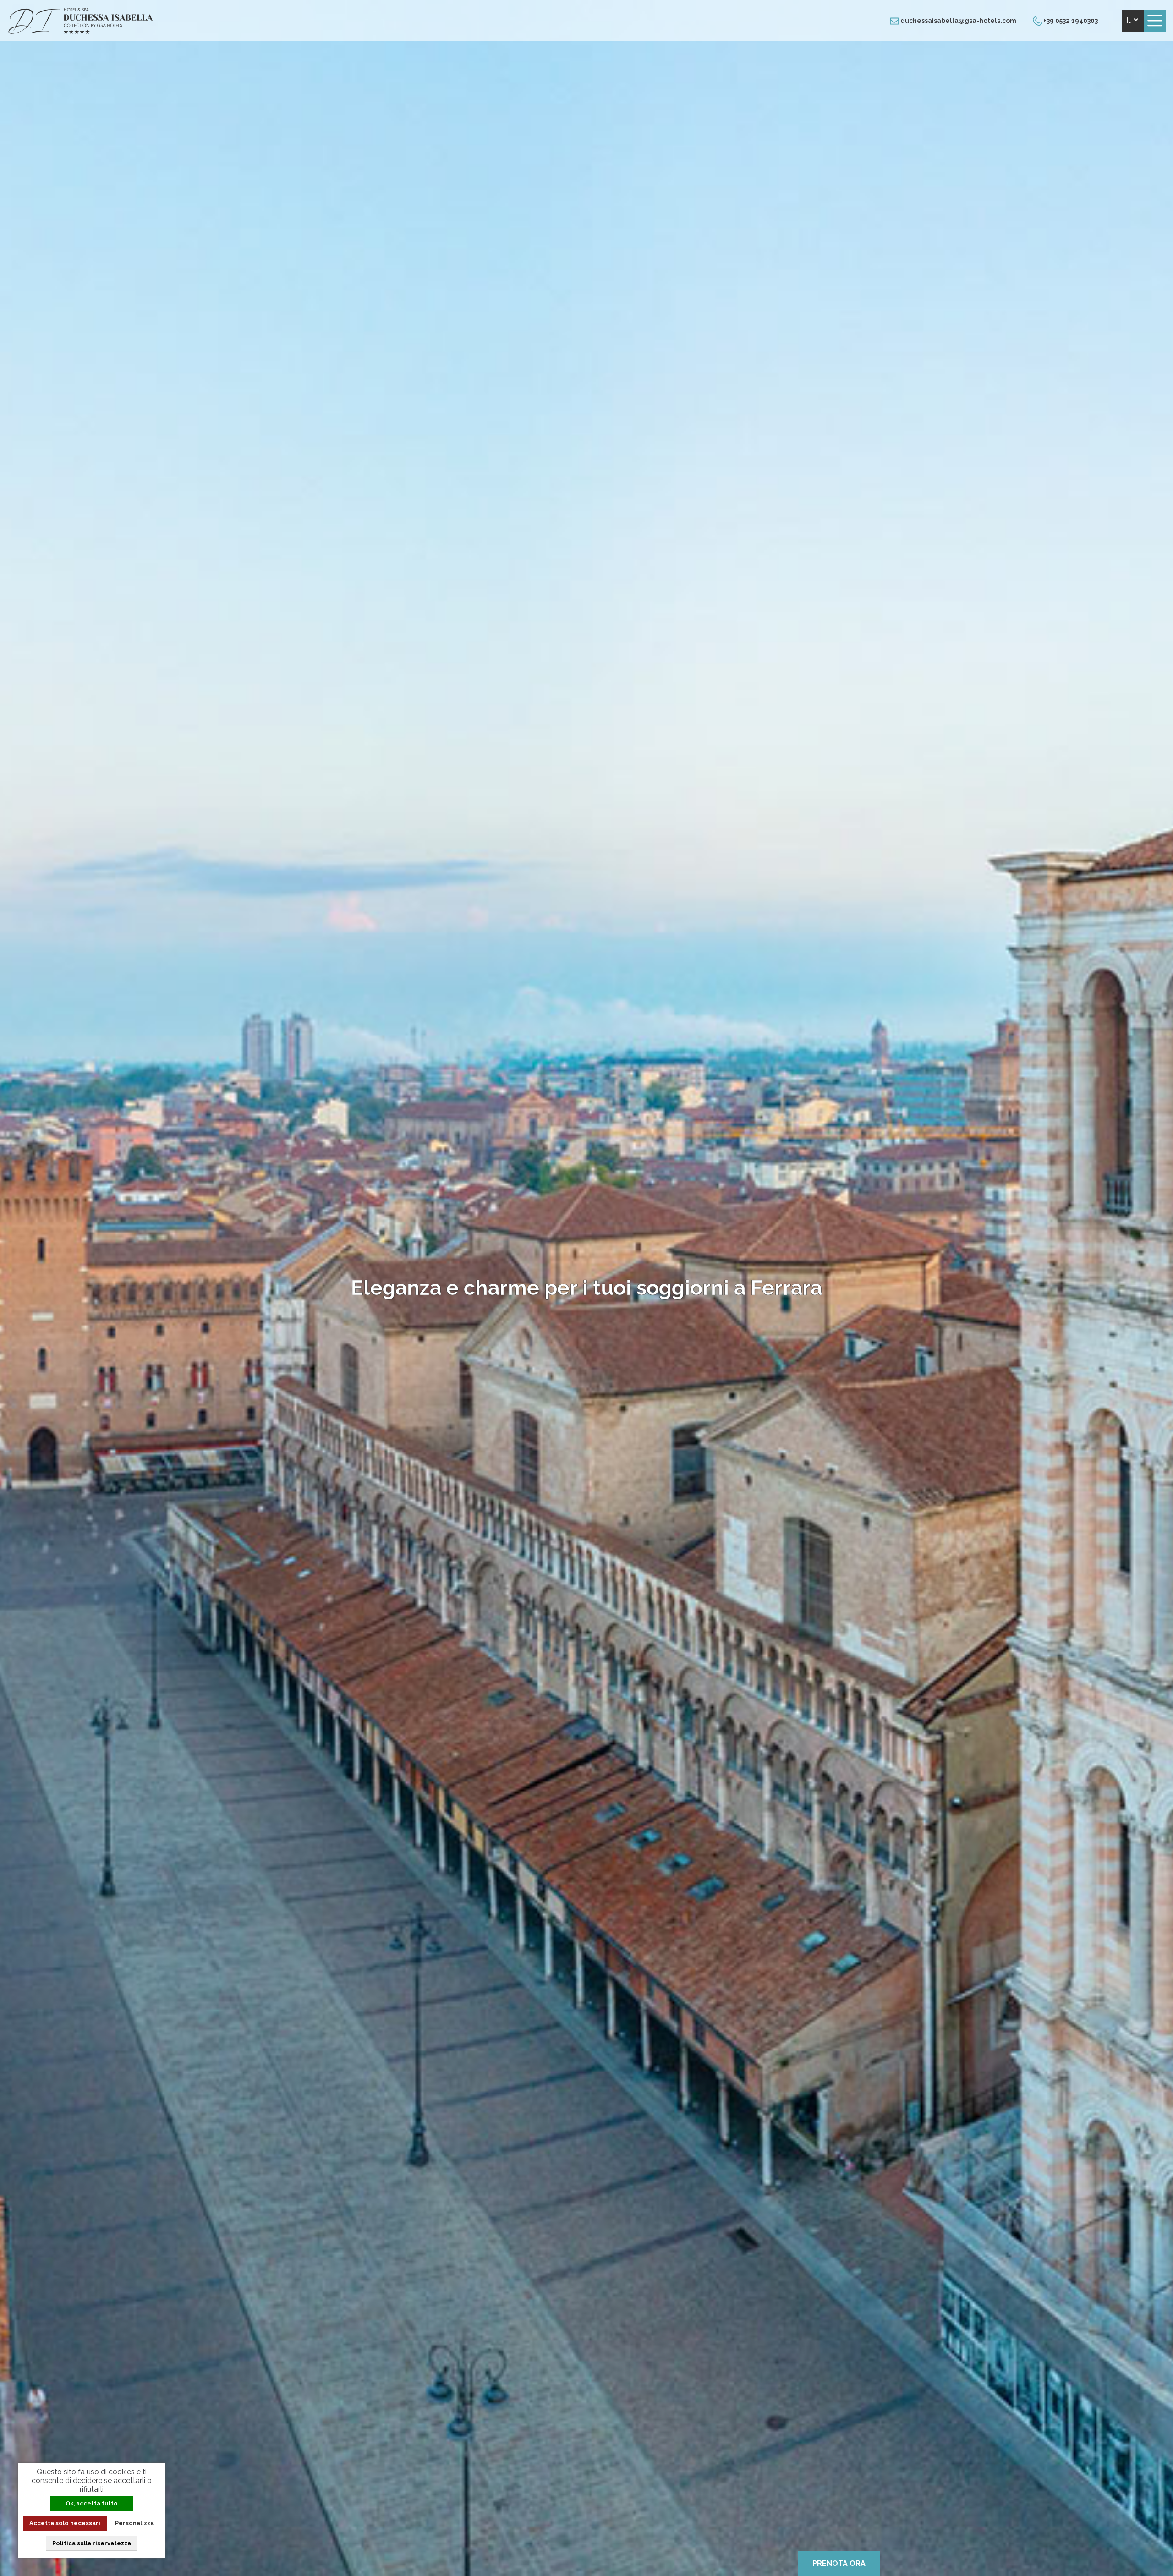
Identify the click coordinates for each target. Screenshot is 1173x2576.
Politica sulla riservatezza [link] (92, 2543)
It (1129, 20)
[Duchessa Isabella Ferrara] (81, 32)
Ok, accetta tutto (92, 2503)
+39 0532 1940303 (1070, 21)
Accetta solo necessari (65, 2523)
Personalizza (134, 2523)
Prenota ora (839, 2563)
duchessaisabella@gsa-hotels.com (958, 21)
